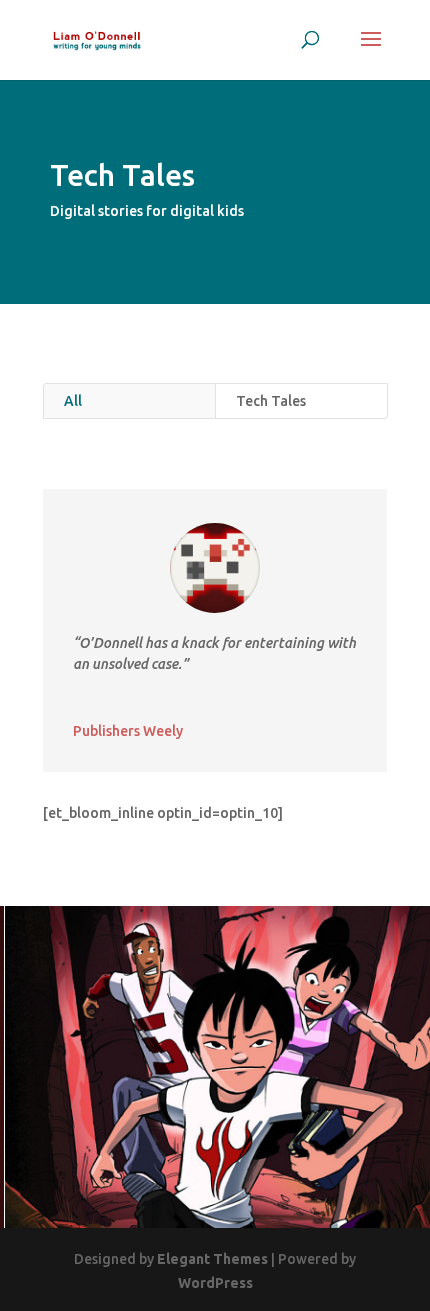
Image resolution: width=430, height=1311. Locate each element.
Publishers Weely (128, 731)
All (73, 401)
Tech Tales (271, 401)
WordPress (215, 1283)
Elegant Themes (212, 1259)
